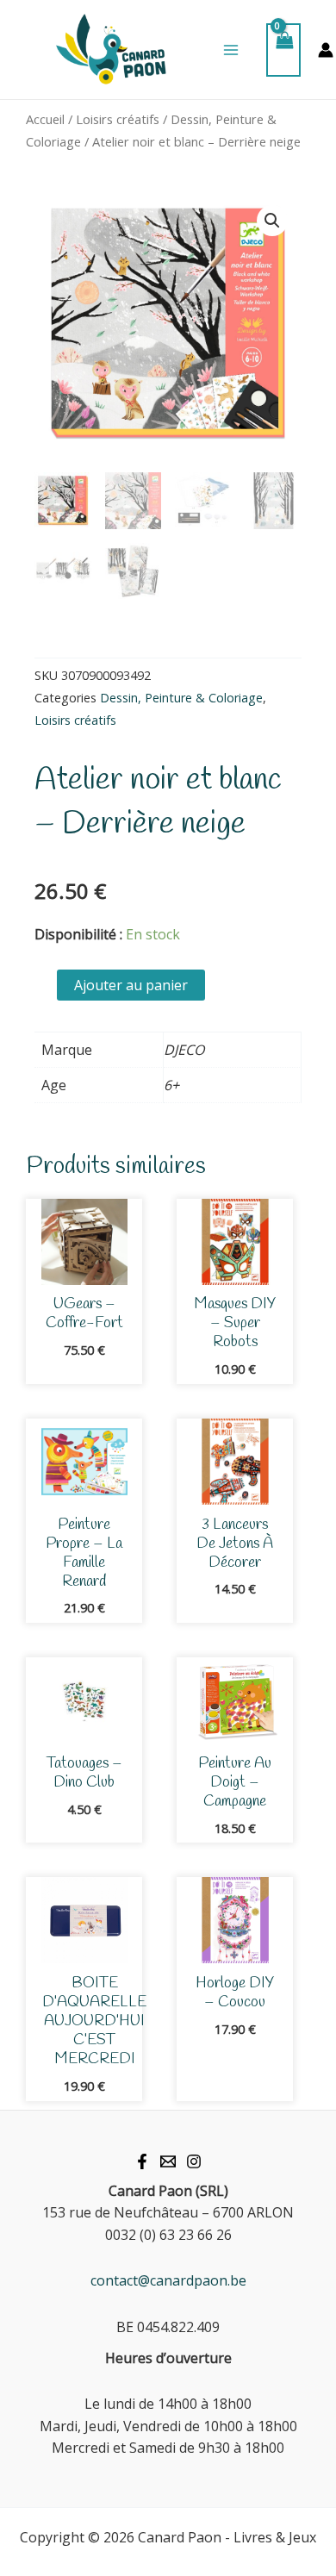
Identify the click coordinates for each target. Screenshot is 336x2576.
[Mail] (168, 2161)
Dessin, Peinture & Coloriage (181, 698)
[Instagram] (194, 2161)
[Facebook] (142, 2161)
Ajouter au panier (131, 985)
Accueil (45, 119)
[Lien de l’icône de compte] (326, 50)
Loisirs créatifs (118, 119)
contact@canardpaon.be (168, 2280)
